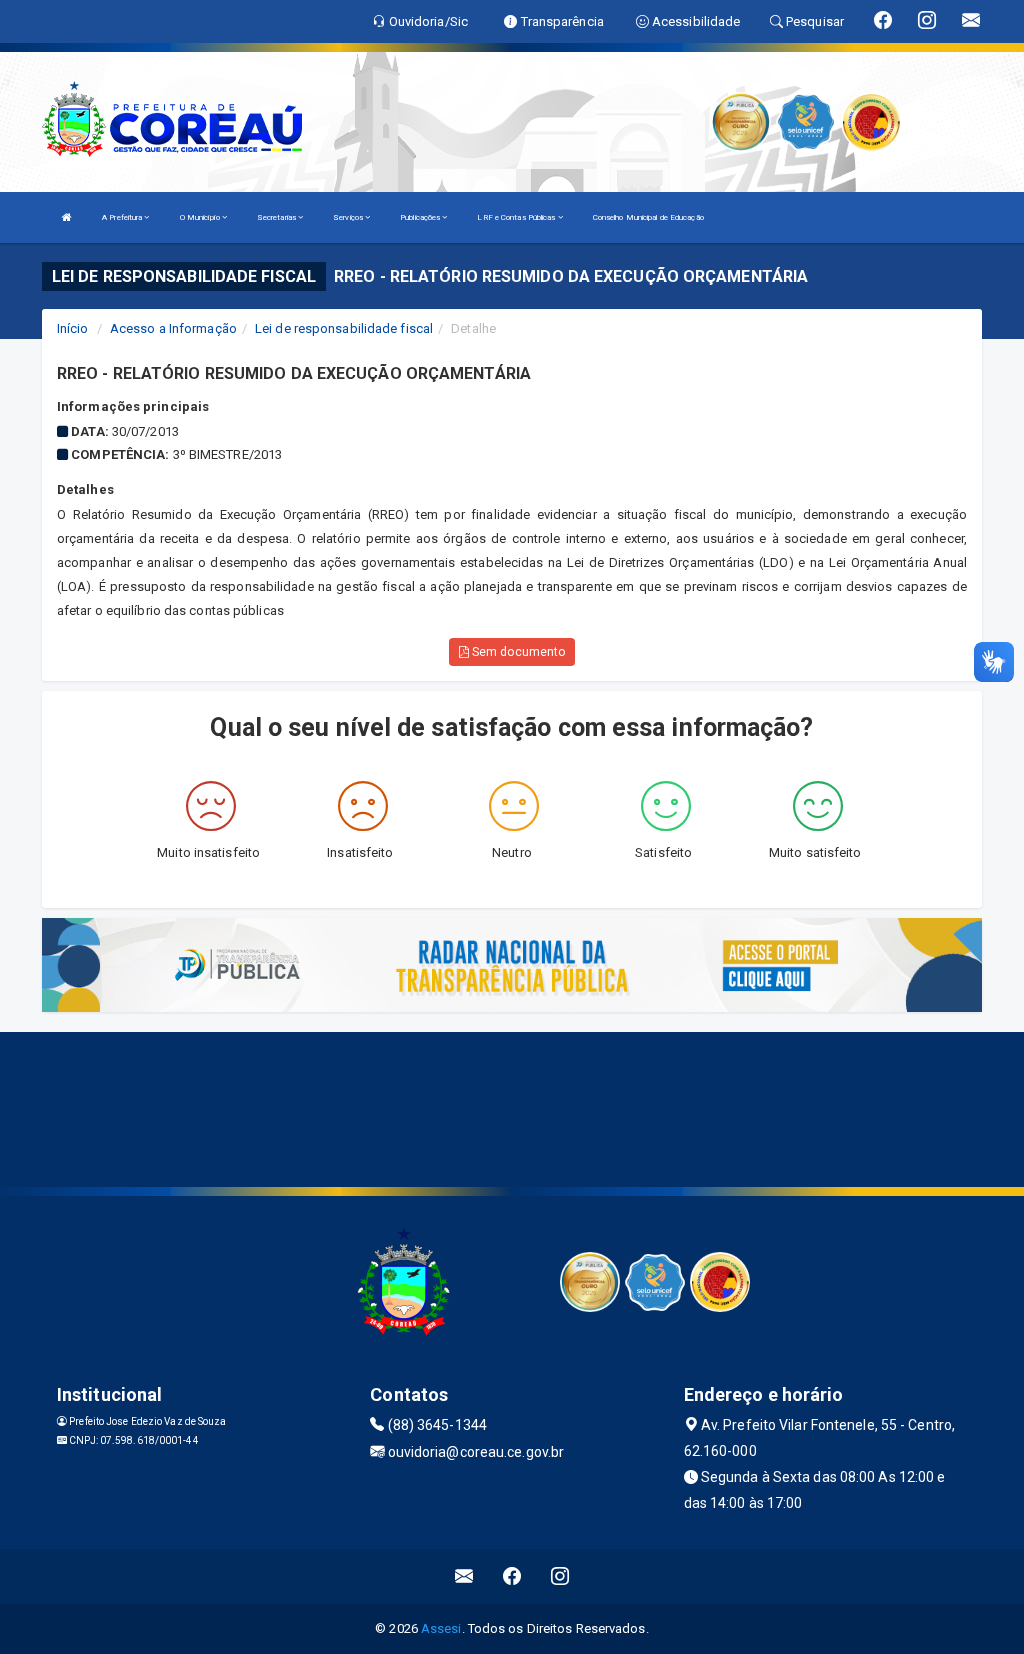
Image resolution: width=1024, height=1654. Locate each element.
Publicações (421, 217)
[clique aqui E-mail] (464, 1576)
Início (73, 328)
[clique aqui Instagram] (560, 1576)
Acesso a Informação (173, 328)
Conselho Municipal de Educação (648, 217)
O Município (201, 217)
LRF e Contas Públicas (517, 217)
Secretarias (277, 217)
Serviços (349, 217)
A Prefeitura (123, 217)
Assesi (441, 1628)
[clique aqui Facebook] (512, 1576)
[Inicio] (67, 217)
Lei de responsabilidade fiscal (344, 328)
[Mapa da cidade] (512, 1107)
